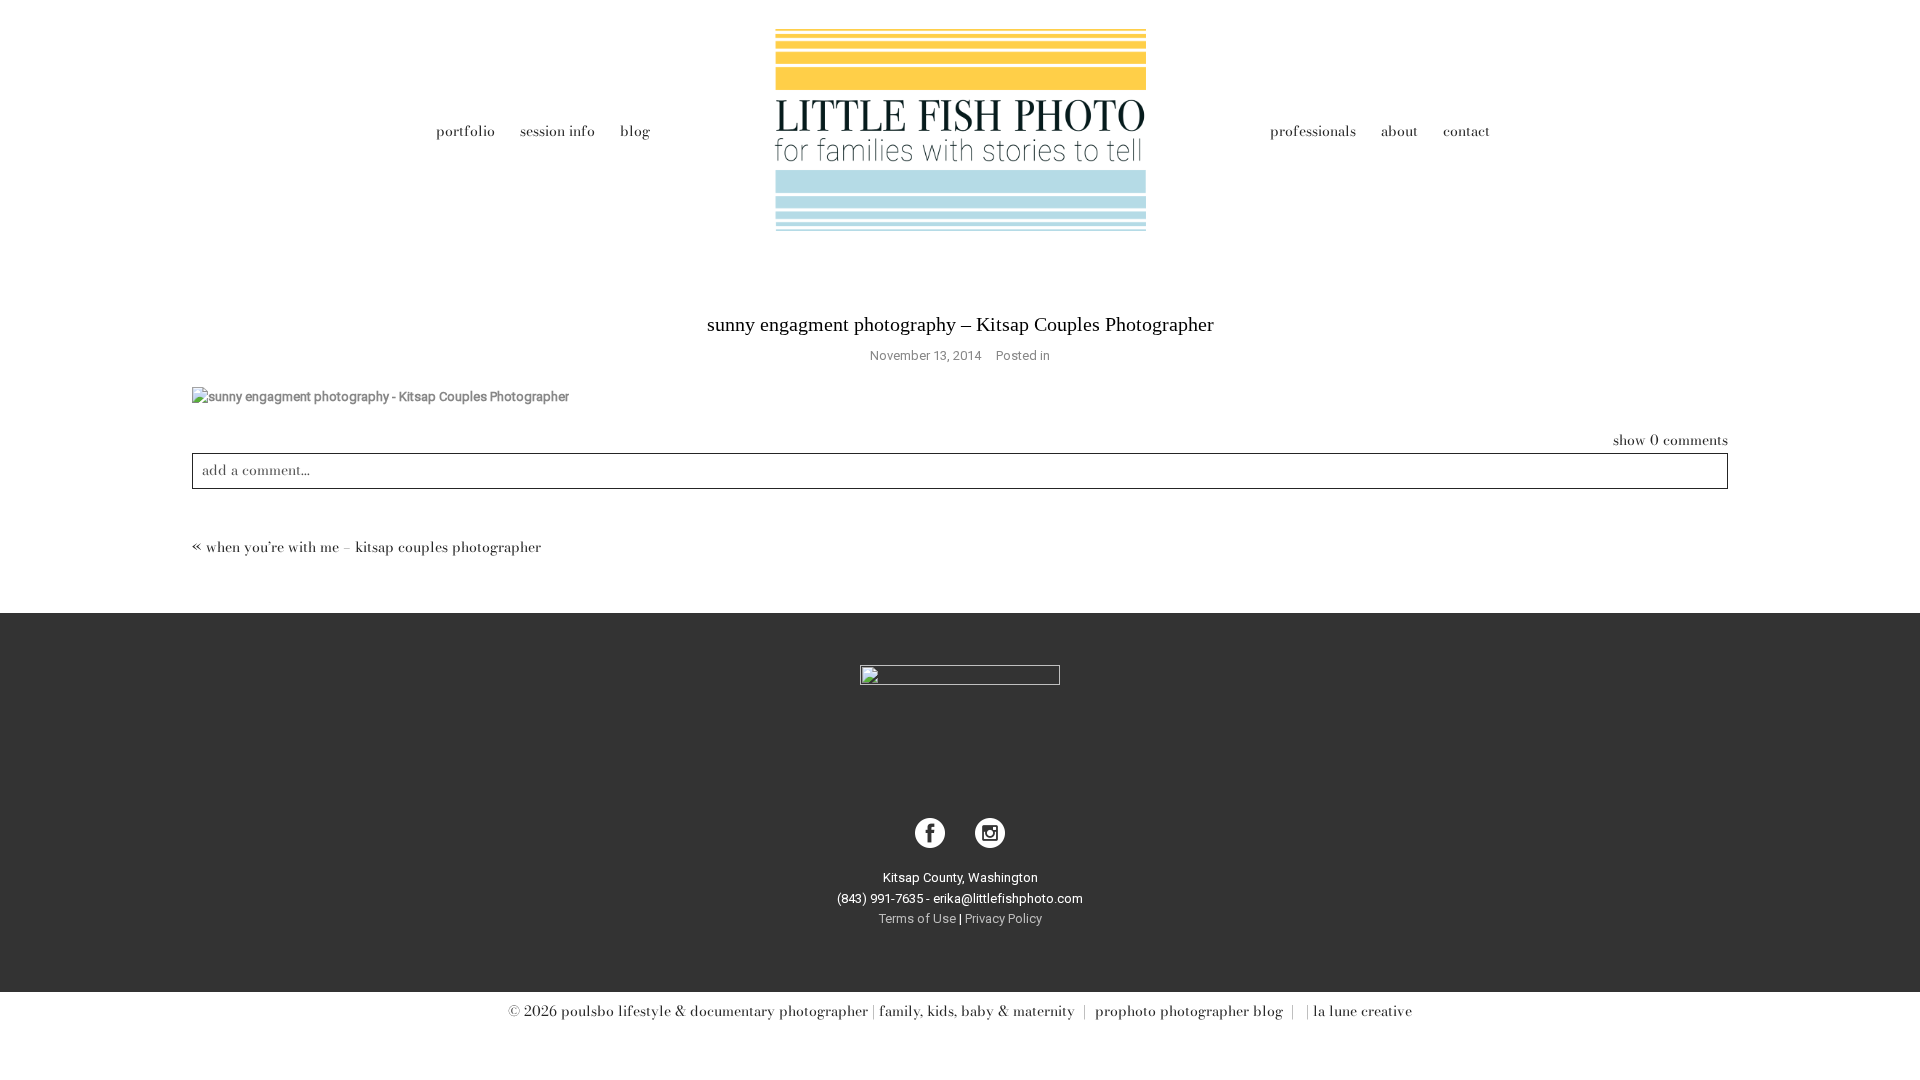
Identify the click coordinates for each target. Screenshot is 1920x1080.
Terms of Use (919, 918)
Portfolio (465, 131)
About (1399, 131)
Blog (635, 131)
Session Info (557, 131)
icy (1034, 918)
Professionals (1313, 131)
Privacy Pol (995, 918)
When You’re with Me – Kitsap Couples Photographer (373, 547)
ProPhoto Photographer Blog (1189, 1011)
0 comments (1670, 440)
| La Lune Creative (1357, 1011)
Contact (1466, 131)
